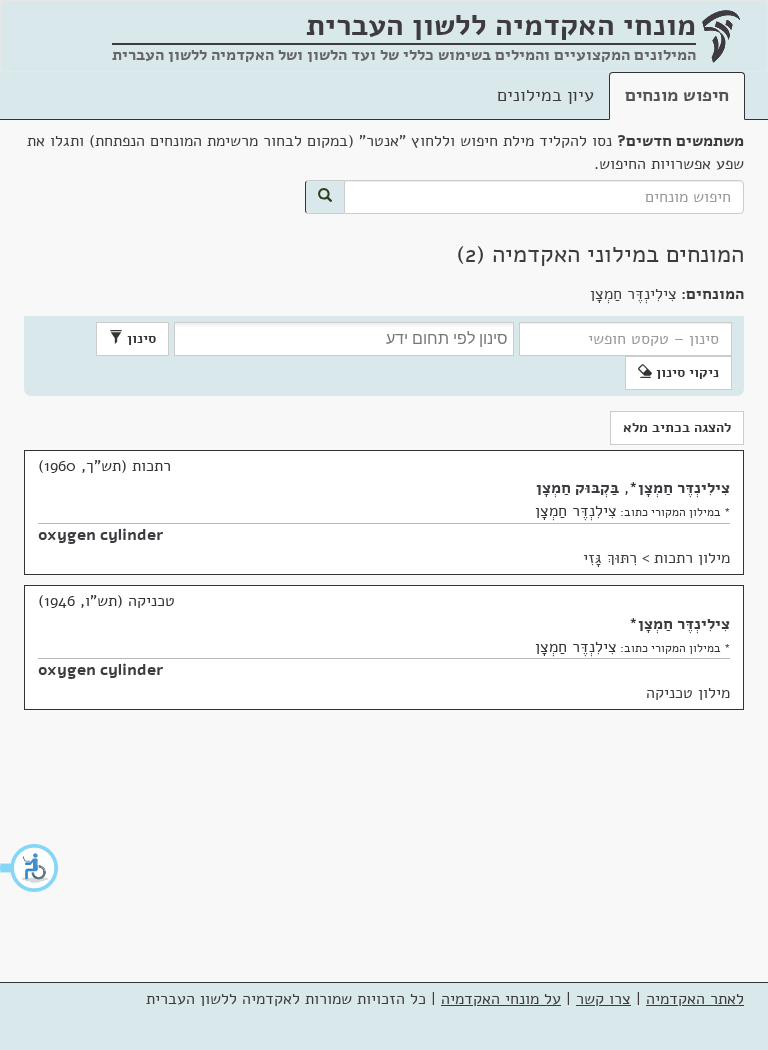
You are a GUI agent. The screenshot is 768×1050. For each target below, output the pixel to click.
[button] (30, 868)
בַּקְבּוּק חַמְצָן (577, 488)
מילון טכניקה (688, 693)
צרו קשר (603, 999)
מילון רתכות (692, 558)
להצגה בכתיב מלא (677, 427)
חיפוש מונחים (677, 95)
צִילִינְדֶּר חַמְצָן (684, 488)
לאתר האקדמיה (695, 999)
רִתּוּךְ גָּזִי (610, 558)
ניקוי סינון (685, 372)
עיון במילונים (545, 95)
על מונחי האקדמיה (501, 999)
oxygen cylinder (100, 535)
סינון (139, 338)
